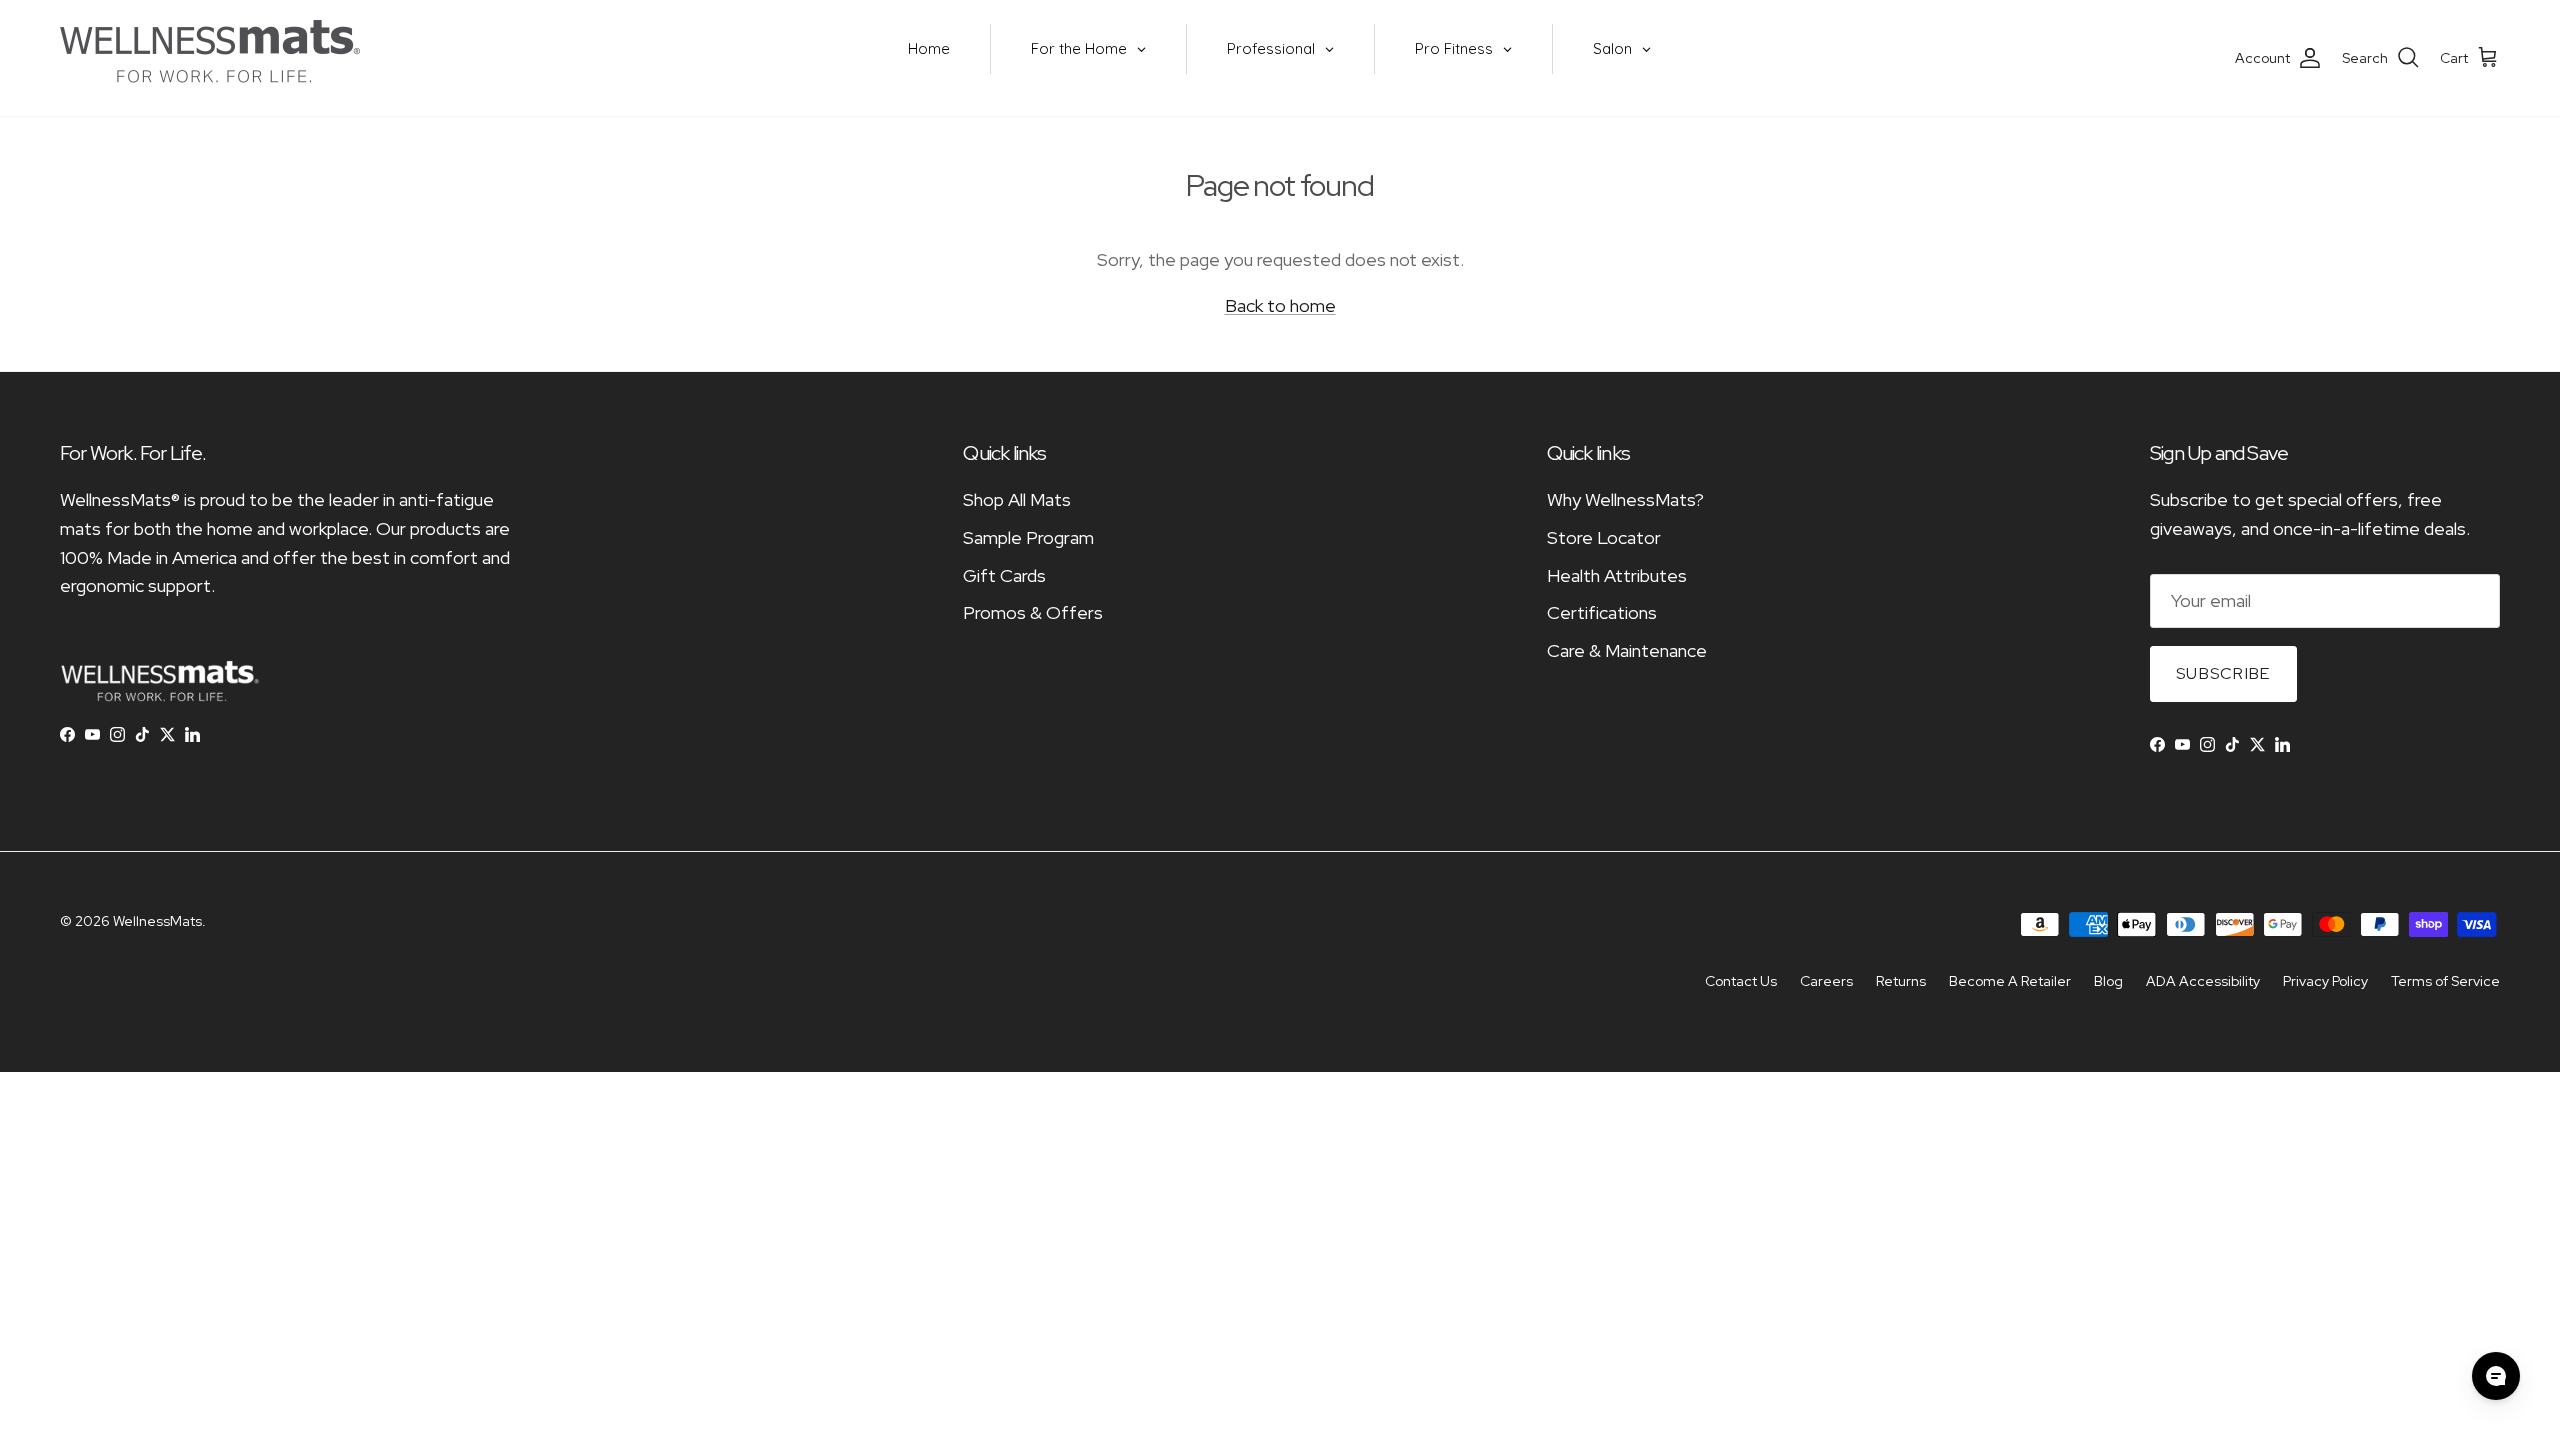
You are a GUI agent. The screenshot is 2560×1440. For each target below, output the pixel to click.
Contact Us (1741, 981)
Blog (2108, 981)
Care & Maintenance (1627, 650)
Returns (1901, 981)
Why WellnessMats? (1625, 499)
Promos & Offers (1033, 612)
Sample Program (1028, 537)
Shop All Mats (1017, 499)
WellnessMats (157, 921)
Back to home (1280, 305)
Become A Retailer (2010, 981)
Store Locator (1604, 537)
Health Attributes (1617, 575)
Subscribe (2223, 673)
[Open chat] (2496, 1376)
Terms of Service (2445, 981)
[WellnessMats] (210, 58)
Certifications (1602, 612)
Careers (1826, 981)
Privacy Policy (2325, 981)
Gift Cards (1004, 575)
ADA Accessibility (2203, 981)
